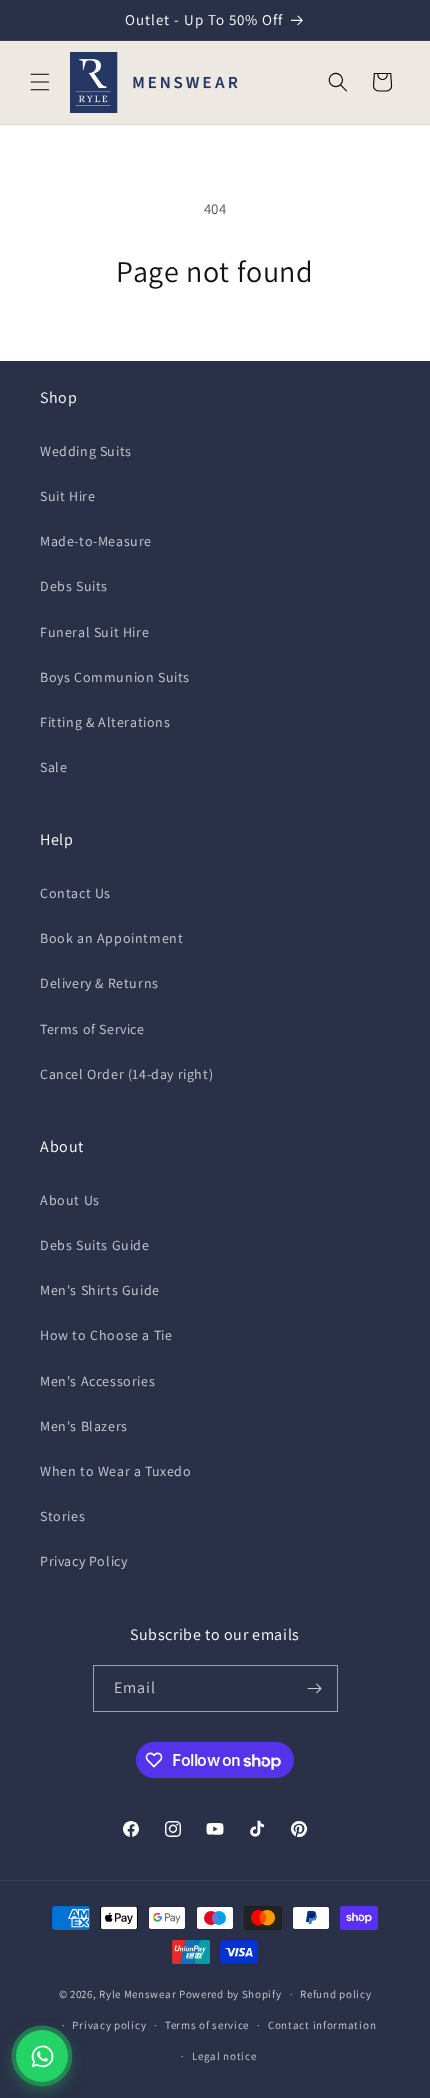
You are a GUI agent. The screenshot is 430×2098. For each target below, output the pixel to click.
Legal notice (224, 2056)
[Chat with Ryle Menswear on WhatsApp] (42, 2056)
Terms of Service (92, 1029)
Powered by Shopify (230, 1994)
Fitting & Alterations (105, 722)
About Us (70, 1200)
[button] (40, 82)
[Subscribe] (315, 1688)
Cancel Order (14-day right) (126, 1074)
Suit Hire (67, 496)
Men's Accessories (97, 1381)
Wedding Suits (86, 451)
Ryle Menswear (137, 1994)
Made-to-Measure (96, 541)
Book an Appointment (111, 938)
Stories (62, 1516)
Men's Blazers (84, 1426)
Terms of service (207, 2025)
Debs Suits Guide (95, 1245)
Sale (53, 767)
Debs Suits (74, 586)
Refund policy (335, 1994)
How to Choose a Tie (106, 1335)
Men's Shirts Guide (100, 1290)
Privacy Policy (83, 1561)
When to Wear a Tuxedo (116, 1471)
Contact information (322, 2025)
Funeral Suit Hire (94, 632)
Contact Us (75, 893)
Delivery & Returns (99, 983)
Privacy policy (109, 2025)
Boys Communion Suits (115, 677)
